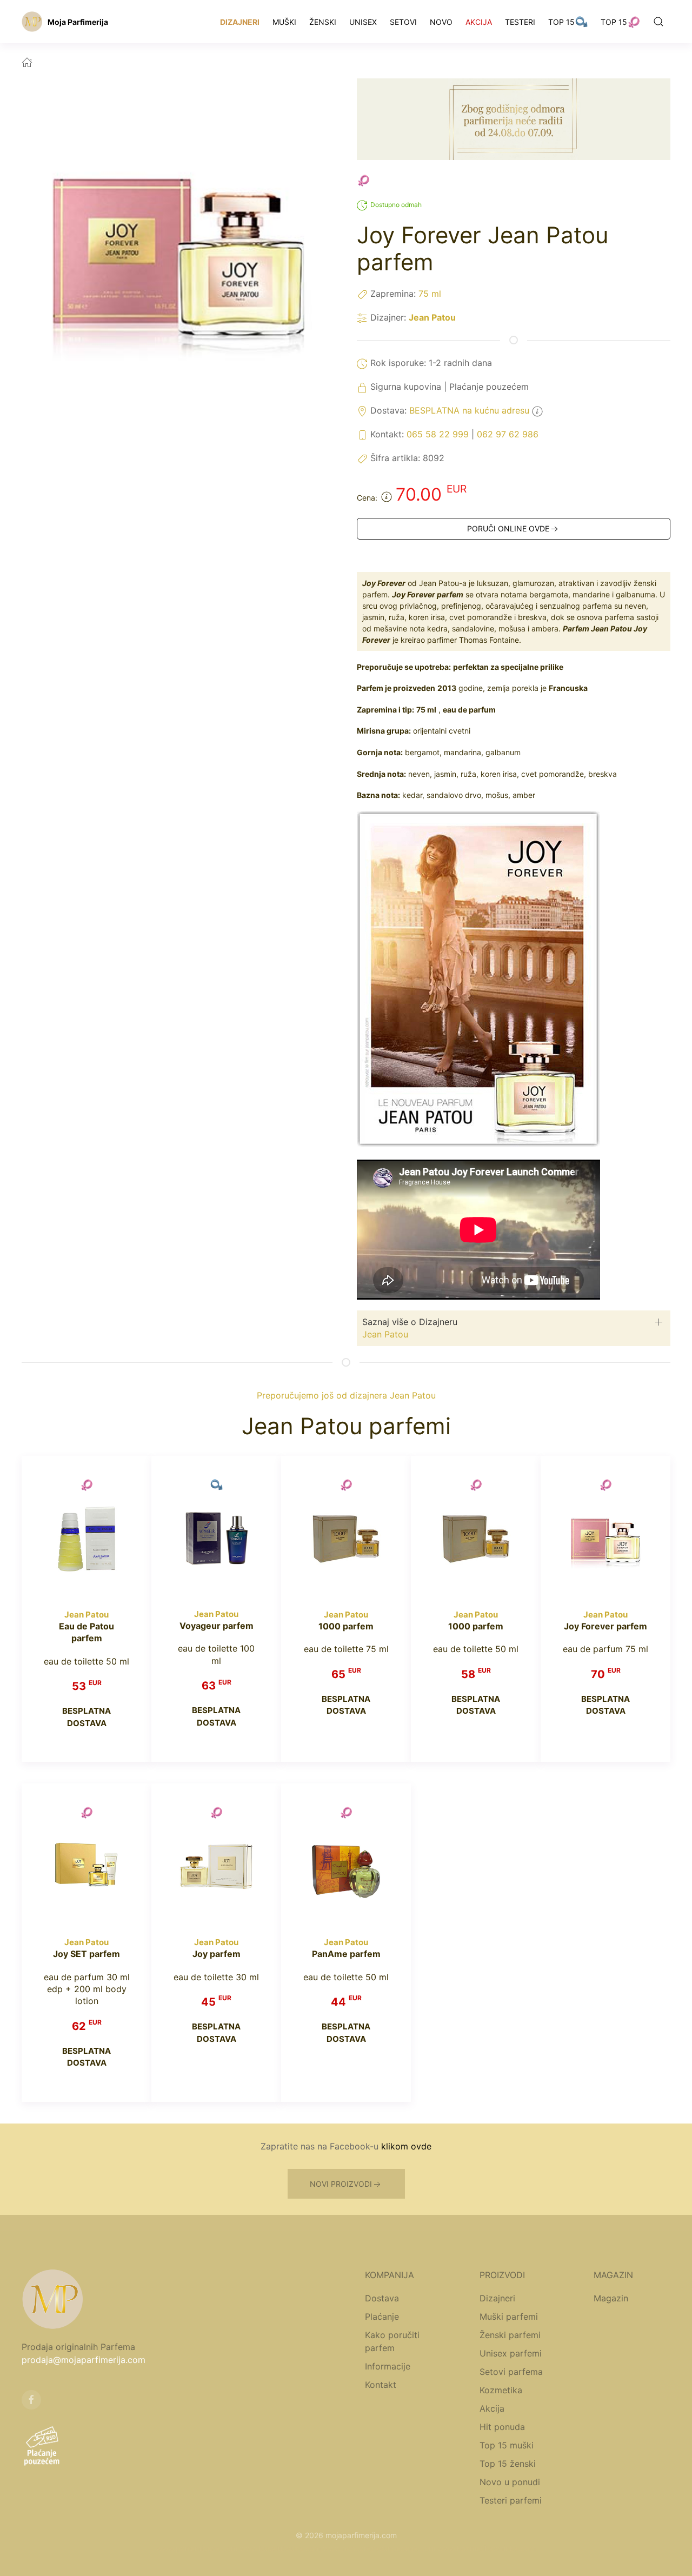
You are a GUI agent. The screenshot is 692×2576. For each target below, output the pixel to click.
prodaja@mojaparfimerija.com (84, 2360)
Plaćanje (382, 2317)
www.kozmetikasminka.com (487, 2548)
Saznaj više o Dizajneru (410, 1322)
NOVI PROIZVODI (341, 2184)
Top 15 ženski (508, 2464)
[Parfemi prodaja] (32, 22)
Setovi (403, 22)
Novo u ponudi (510, 2482)
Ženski (323, 22)
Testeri (520, 22)
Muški (284, 22)
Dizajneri (240, 22)
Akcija (479, 22)
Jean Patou (432, 317)
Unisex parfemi (511, 2353)
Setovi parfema (511, 2372)
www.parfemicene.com (197, 2548)
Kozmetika (501, 2390)
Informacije (388, 2366)
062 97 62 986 (508, 434)
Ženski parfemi (510, 2335)
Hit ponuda (502, 2427)
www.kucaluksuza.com (280, 2548)
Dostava (382, 2298)
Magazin (611, 2298)
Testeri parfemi (511, 2500)
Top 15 (561, 22)
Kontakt (381, 2385)
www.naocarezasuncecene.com (379, 2548)
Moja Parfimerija (78, 22)
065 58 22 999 (438, 434)
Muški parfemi (509, 2317)
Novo (441, 22)
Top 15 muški (507, 2445)
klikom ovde (406, 2146)
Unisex (363, 22)
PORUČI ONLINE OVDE (508, 528)
